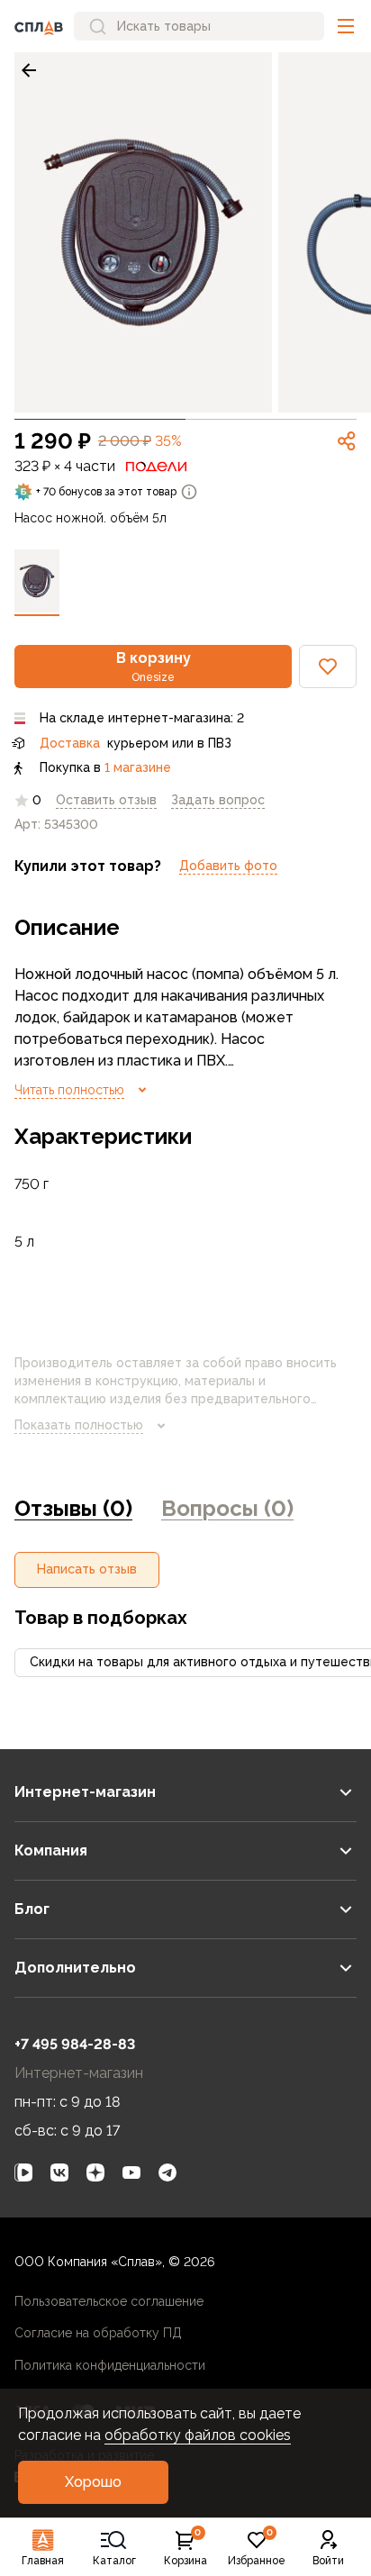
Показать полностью (79, 1425)
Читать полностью (69, 1090)
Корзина (185, 2548)
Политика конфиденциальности (110, 2365)
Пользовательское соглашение (109, 2301)
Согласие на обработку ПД (98, 2333)
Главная (43, 2561)
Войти (328, 2561)
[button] (346, 26)
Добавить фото (228, 866)
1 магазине (138, 767)
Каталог (114, 2561)
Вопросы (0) (227, 1508)
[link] (29, 70)
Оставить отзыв (106, 800)
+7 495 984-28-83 (75, 2044)
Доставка (70, 743)
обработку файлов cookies (198, 2435)
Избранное (257, 2548)
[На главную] (39, 26)
